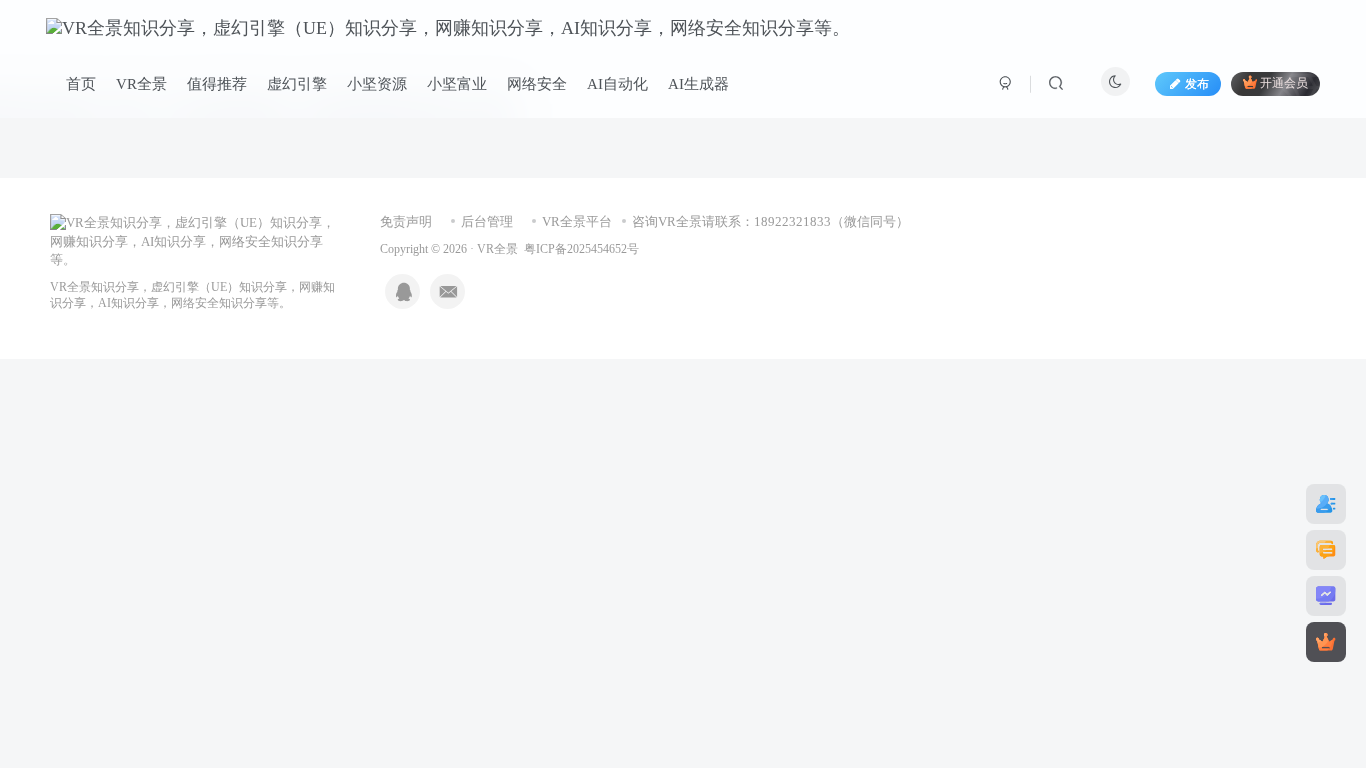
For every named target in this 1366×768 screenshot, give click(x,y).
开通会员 (1284, 84)
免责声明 (406, 221)
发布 (1197, 84)
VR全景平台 (577, 221)
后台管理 (487, 221)
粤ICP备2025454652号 (581, 249)
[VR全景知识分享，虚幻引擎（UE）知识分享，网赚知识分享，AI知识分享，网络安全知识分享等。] (195, 240)
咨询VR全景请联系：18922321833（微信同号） (770, 221)
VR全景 (497, 249)
